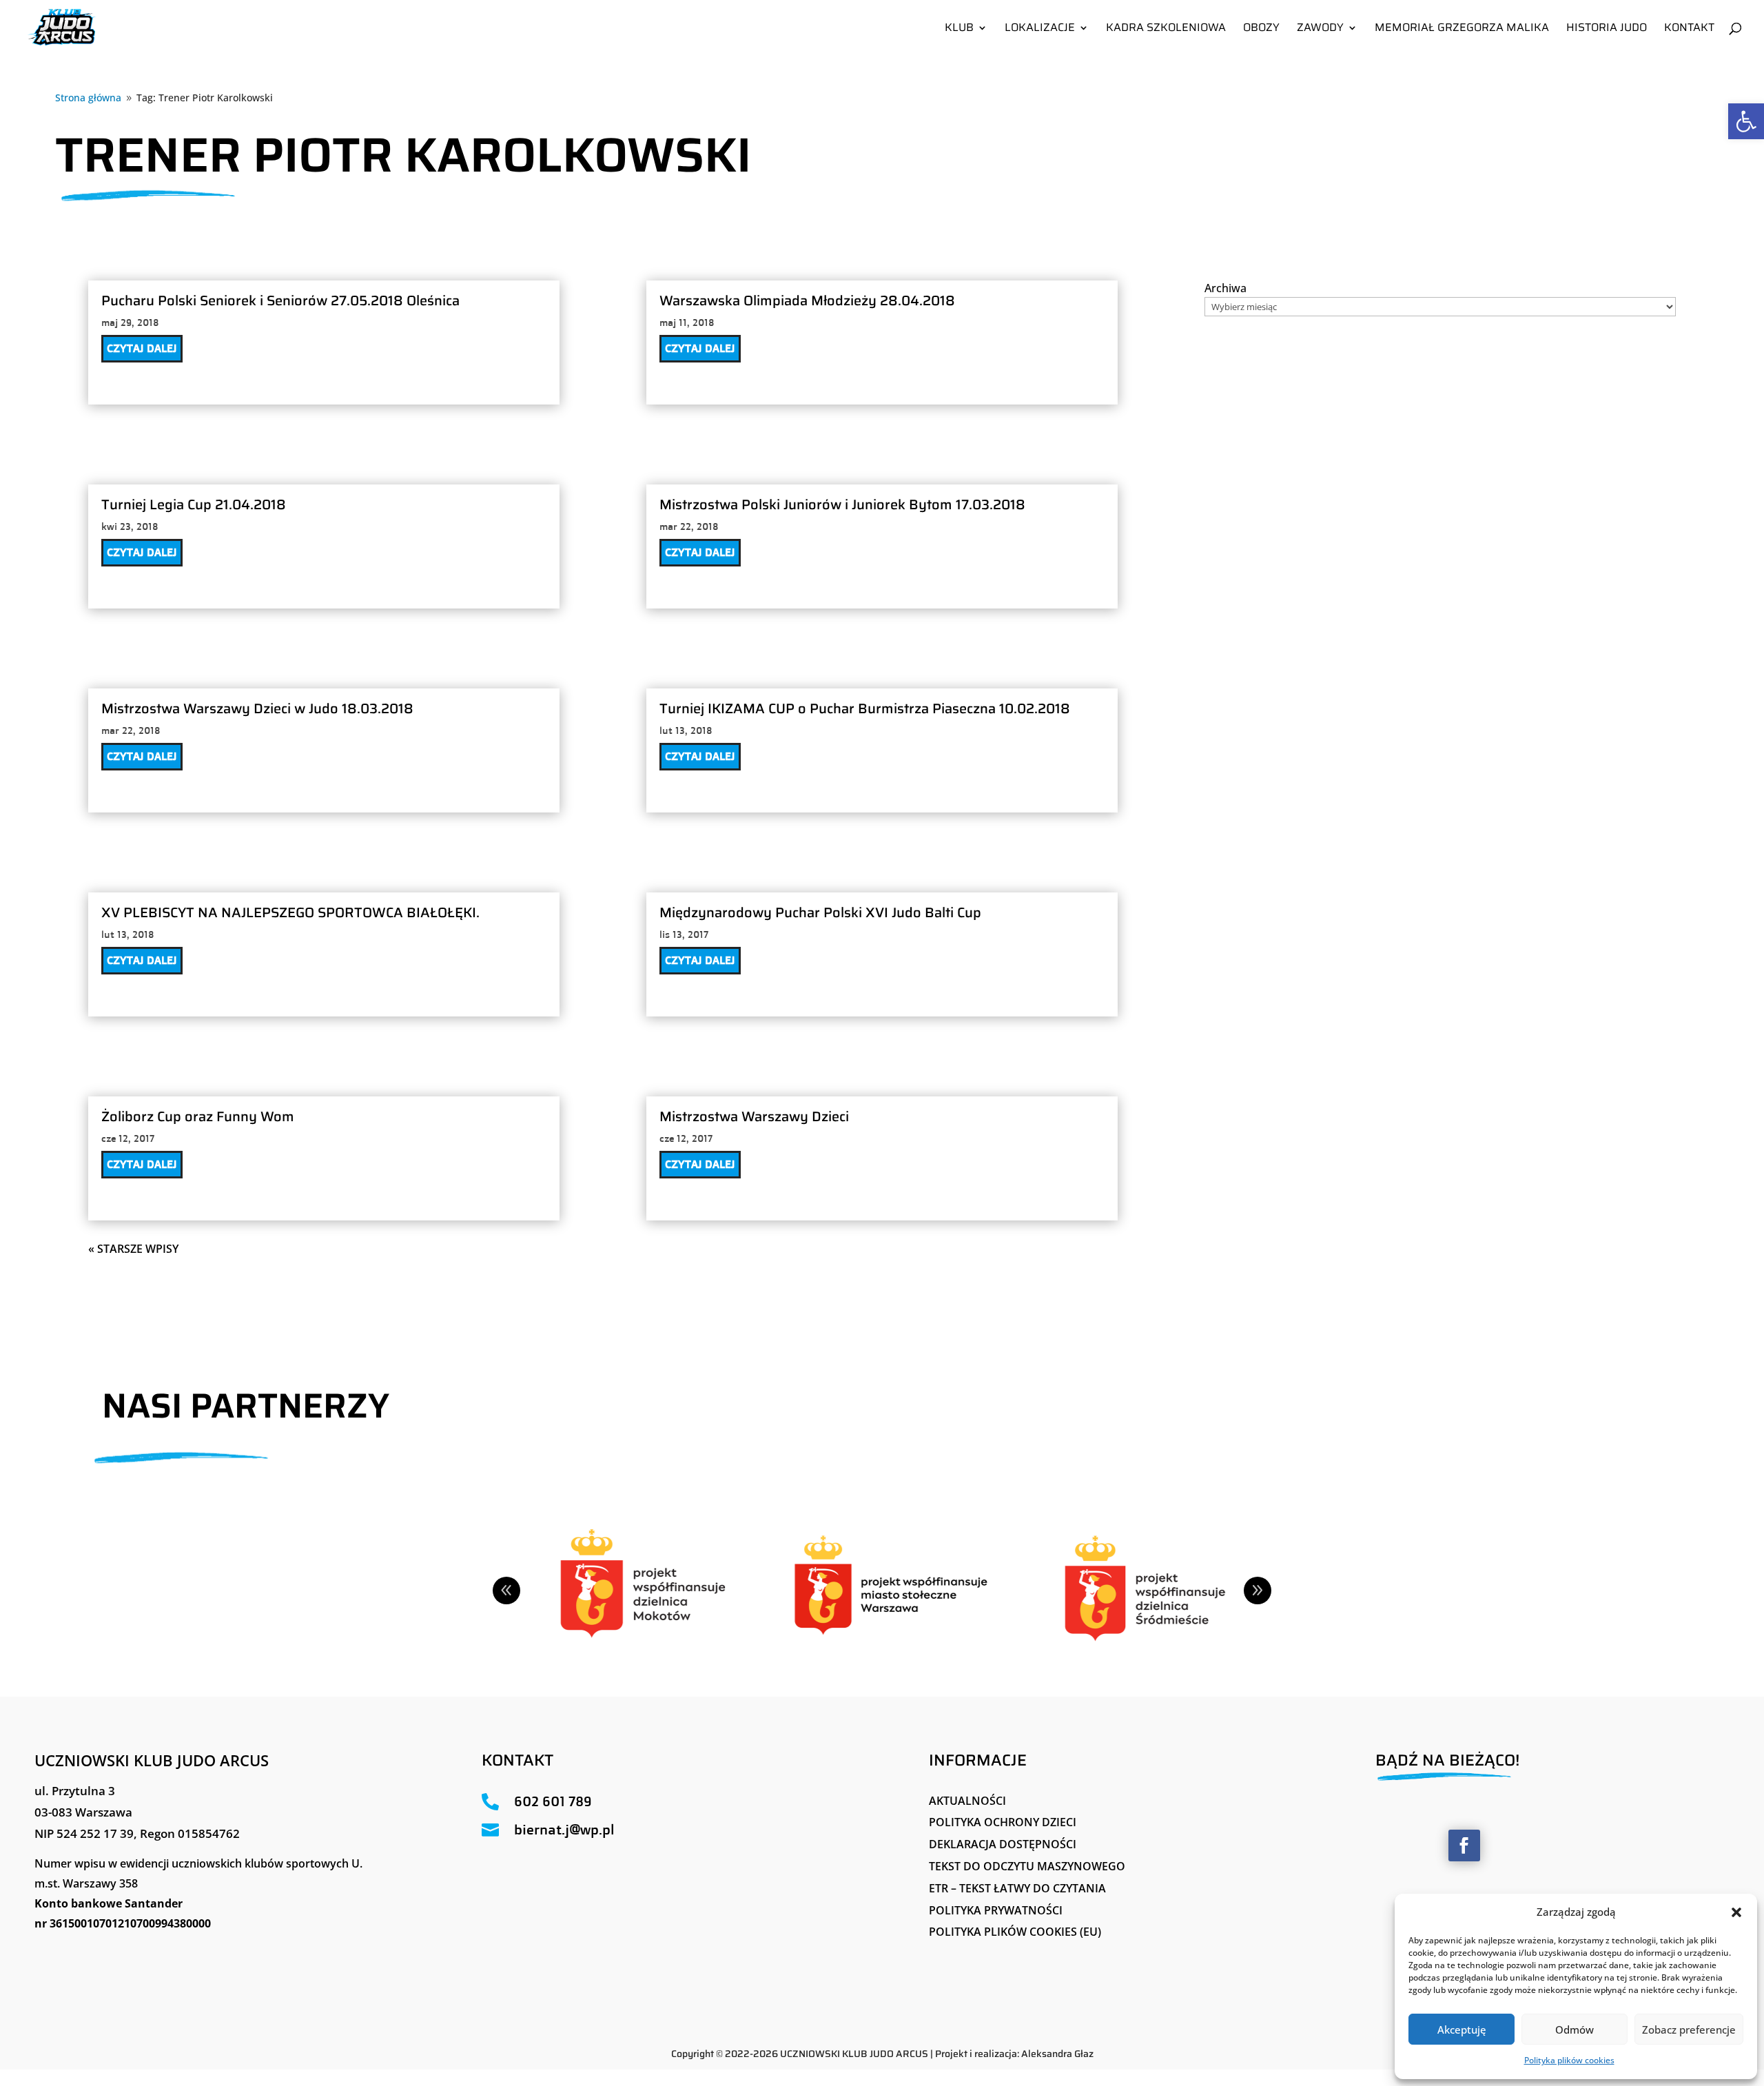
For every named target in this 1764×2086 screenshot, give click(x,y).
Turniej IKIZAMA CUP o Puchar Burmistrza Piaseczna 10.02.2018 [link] (865, 708)
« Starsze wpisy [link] (133, 1249)
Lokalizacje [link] (1040, 29)
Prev (506, 1591)
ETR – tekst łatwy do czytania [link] (1017, 1888)
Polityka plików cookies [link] (1569, 2060)
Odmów (1575, 2029)
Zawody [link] (1320, 29)
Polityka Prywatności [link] (996, 1910)
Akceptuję (1462, 2029)
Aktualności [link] (967, 1801)
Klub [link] (959, 29)
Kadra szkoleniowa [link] (1166, 29)
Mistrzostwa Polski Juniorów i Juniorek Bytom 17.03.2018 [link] (842, 504)
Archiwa (1225, 288)
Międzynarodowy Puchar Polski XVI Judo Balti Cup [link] (820, 912)
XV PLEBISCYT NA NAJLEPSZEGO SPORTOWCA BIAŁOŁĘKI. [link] (290, 912)
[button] (1736, 1912)
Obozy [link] (1261, 29)
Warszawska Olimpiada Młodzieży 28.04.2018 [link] (807, 300)
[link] (1746, 121)
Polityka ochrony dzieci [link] (1003, 1822)
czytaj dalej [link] (142, 348)
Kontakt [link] (1689, 29)
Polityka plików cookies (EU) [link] (1015, 1932)
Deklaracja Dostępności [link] (1003, 1844)
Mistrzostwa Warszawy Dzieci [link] (754, 1116)
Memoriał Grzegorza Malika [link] (1462, 29)
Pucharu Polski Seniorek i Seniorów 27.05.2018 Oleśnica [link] (280, 300)
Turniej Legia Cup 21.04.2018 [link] (194, 504)
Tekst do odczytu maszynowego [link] (1027, 1866)
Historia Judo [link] (1607, 29)
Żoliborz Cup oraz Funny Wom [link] (198, 1116)
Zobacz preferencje (1689, 2029)
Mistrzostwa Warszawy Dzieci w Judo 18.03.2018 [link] (257, 708)
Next (1258, 1591)
